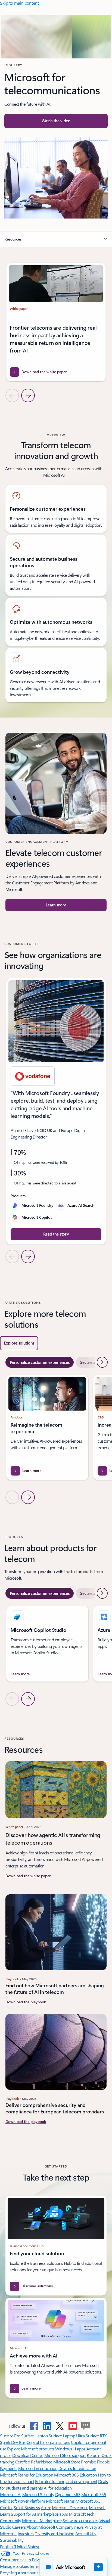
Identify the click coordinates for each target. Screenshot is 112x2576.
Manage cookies (14, 2566)
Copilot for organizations (48, 2442)
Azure (46, 2507)
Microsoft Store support (65, 2455)
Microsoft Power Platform (22, 2501)
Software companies (80, 2520)
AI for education (58, 2488)
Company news (70, 2527)
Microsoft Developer (70, 2507)
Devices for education (77, 2468)
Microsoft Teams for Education (27, 2475)
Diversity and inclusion (54, 2533)
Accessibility (86, 2533)
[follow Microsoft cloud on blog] (86, 2426)
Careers (19, 2527)
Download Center (28, 2455)
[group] (56, 322)
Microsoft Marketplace (42, 2520)
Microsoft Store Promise (74, 2462)
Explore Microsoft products (31, 2449)
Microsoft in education (38, 2468)
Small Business (27, 2507)
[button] (56, 121)
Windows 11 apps (70, 2449)
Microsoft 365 (94, 2494)
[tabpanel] (56, 1439)
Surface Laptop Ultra (67, 2436)
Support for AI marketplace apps (39, 2514)
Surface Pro (10, 2436)
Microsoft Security (38, 2494)
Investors (26, 2533)
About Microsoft (41, 2527)
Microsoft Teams (60, 2501)
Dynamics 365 (68, 2494)
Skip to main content (19, 3)
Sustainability (12, 2540)
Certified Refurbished (34, 2462)
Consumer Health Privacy (22, 2560)
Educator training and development (66, 2481)
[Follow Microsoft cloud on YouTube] (73, 2426)
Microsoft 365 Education (76, 2475)
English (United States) (20, 2547)
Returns (94, 2455)
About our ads (30, 2573)
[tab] (40, 1362)
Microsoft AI (11, 2494)
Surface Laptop (34, 2436)
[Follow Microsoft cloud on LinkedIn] (47, 2426)
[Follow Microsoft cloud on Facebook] (34, 2426)
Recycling (8, 2573)
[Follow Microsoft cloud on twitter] (60, 2426)
